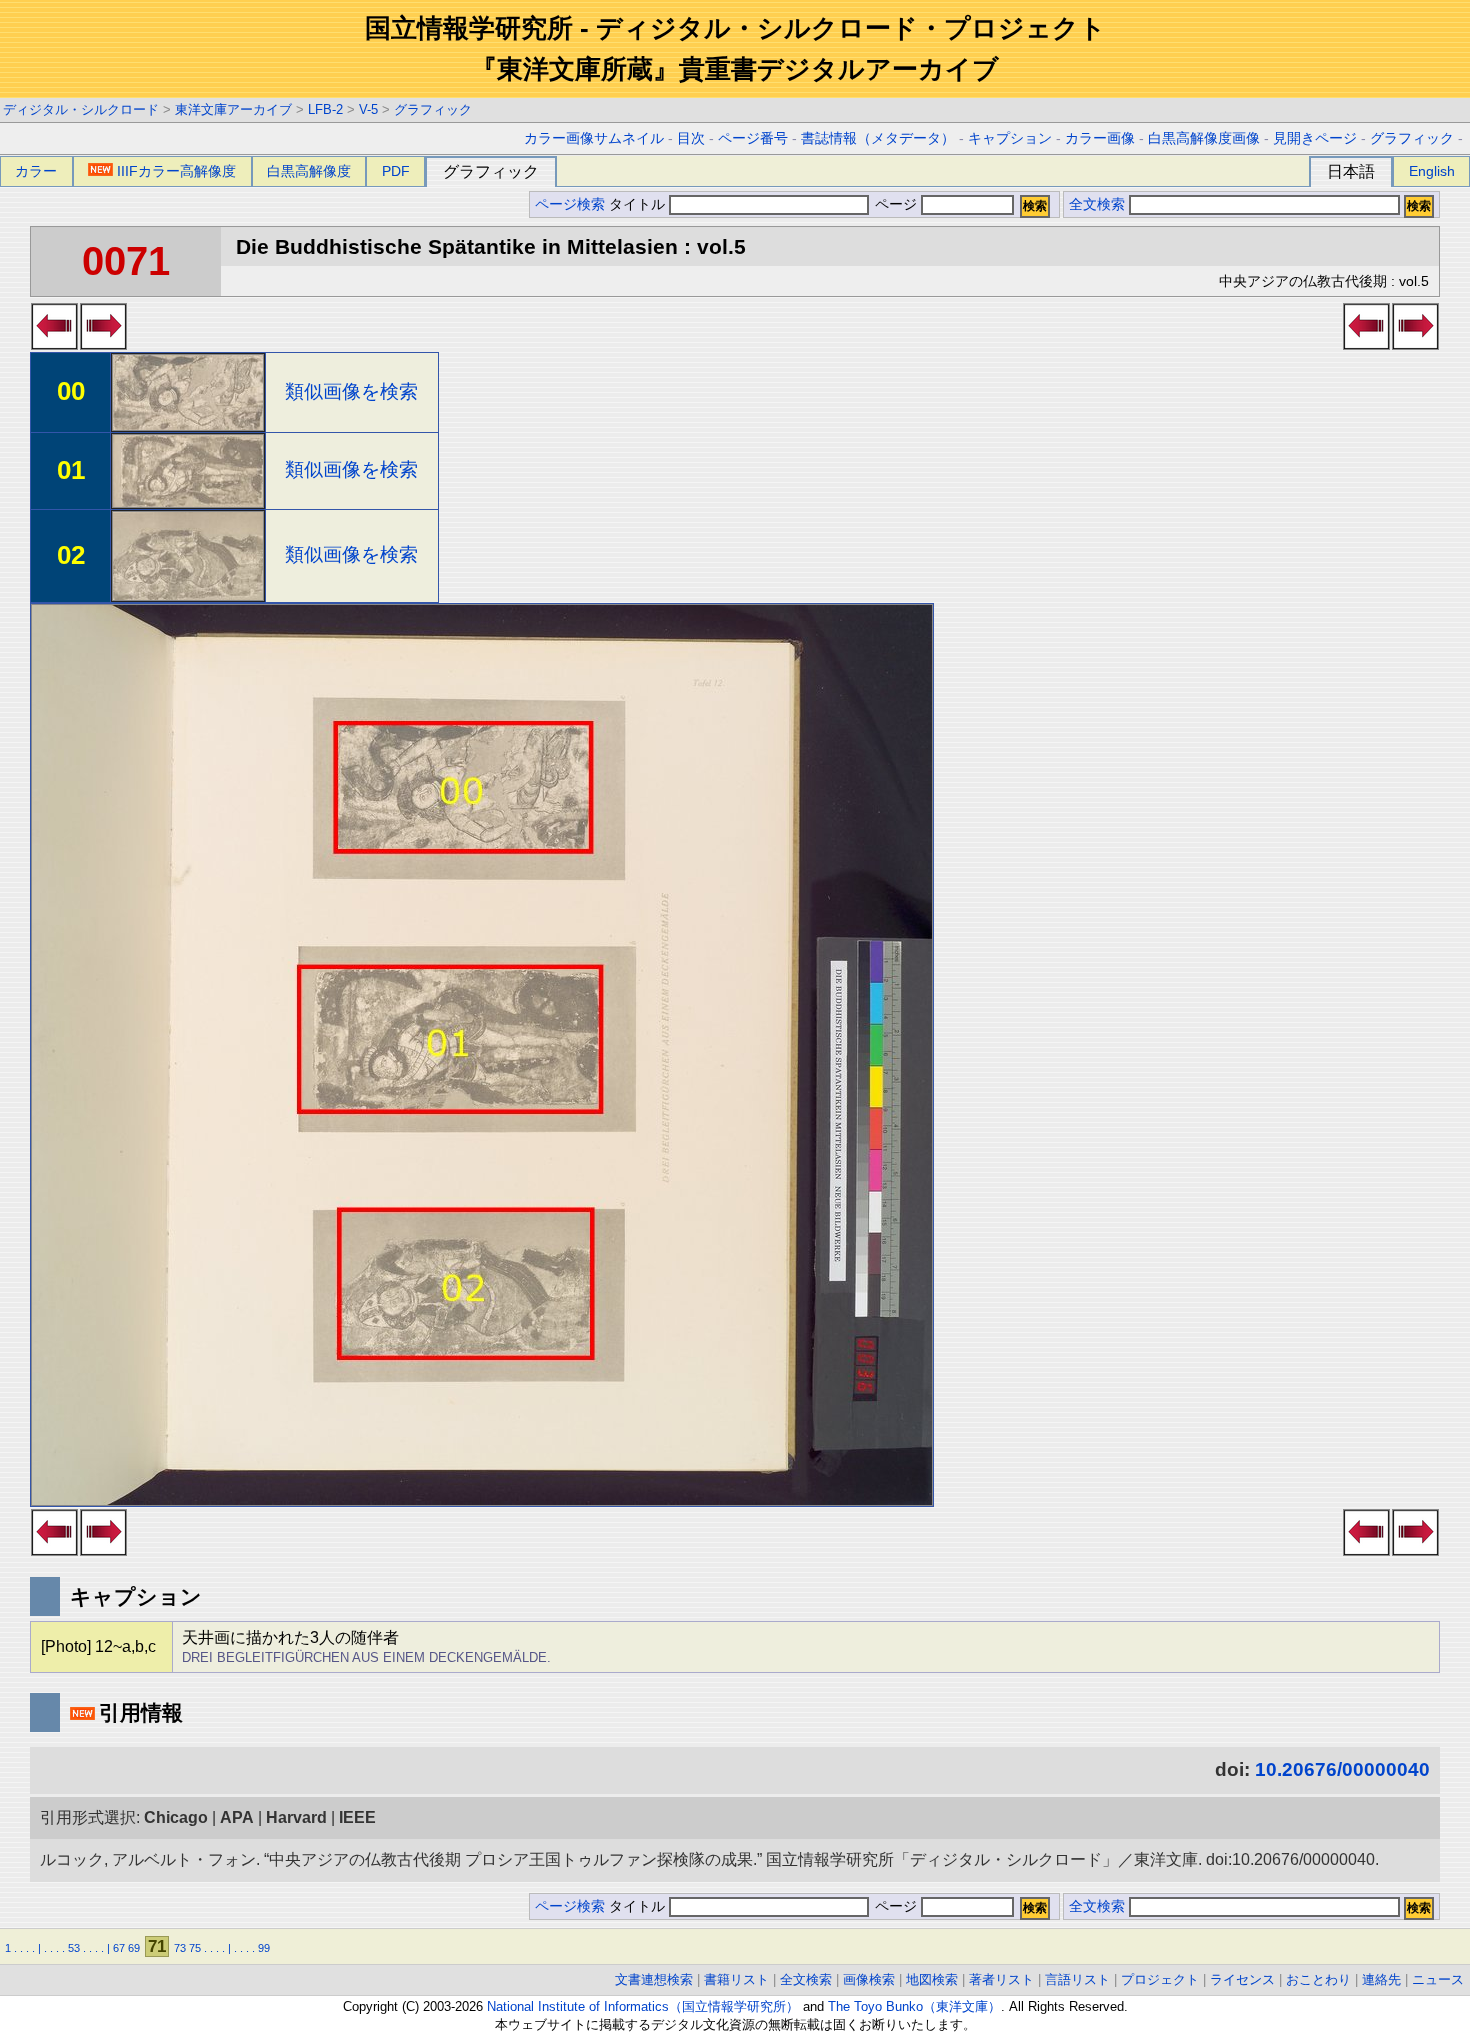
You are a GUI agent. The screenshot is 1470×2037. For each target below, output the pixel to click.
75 (195, 1948)
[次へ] (103, 344)
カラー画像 (1100, 138)
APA (237, 1817)
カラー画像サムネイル (594, 138)
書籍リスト (736, 1979)
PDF (396, 171)
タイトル (639, 204)
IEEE (357, 1817)
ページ (896, 204)
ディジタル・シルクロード (81, 109)
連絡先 (1381, 1979)
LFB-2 (325, 109)
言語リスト (1077, 1979)
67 (119, 1948)
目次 (691, 138)
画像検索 (869, 1979)
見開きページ (1315, 138)
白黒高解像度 (309, 171)
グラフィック (433, 109)
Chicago (176, 1817)
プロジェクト (1160, 1979)
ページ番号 (753, 138)
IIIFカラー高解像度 (176, 171)
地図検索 (932, 1979)
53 (74, 1948)
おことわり (1318, 1979)
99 (264, 1948)
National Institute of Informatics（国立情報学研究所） (643, 2006)
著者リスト (1001, 1979)
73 (180, 1948)
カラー (36, 171)
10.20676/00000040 (1342, 1769)
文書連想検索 (654, 1979)
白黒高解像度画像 (1204, 138)
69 (134, 1948)
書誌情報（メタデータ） (878, 138)
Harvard (296, 1817)
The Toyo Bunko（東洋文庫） (914, 2006)
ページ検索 (570, 204)
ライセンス (1242, 1979)
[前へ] (54, 344)
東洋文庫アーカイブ (233, 109)
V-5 (368, 109)
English (1432, 171)
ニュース (1438, 1979)
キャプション (1010, 138)
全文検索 (1097, 204)
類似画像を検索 (351, 391)
